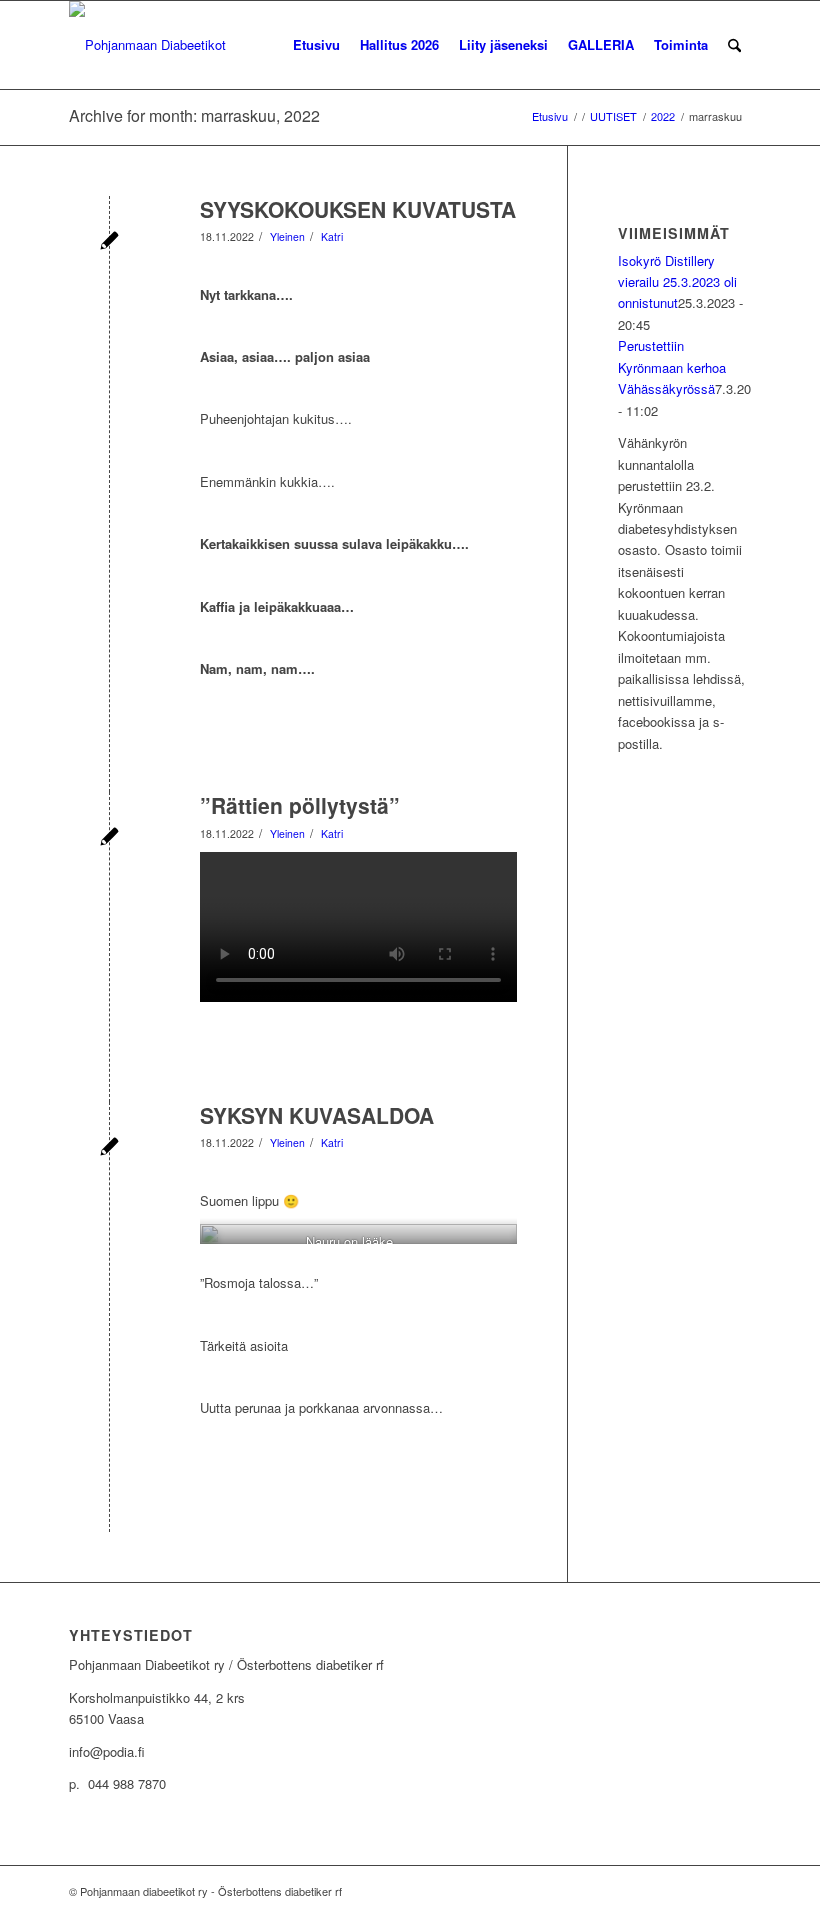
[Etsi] (734, 45)
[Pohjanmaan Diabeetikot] (147, 45)
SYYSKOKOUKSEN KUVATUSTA (358, 209)
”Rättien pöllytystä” (300, 805)
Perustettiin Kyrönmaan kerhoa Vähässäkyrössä (672, 367)
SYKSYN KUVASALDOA (317, 1115)
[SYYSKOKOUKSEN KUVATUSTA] (109, 242)
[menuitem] (734, 45)
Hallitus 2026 (399, 44)
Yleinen (287, 236)
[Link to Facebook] (736, 1891)
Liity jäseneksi (503, 44)
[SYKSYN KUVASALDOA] (109, 1148)
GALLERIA (601, 44)
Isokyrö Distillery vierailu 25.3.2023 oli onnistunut (677, 282)
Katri (332, 236)
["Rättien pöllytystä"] (109, 838)
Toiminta (681, 44)
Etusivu (316, 44)
